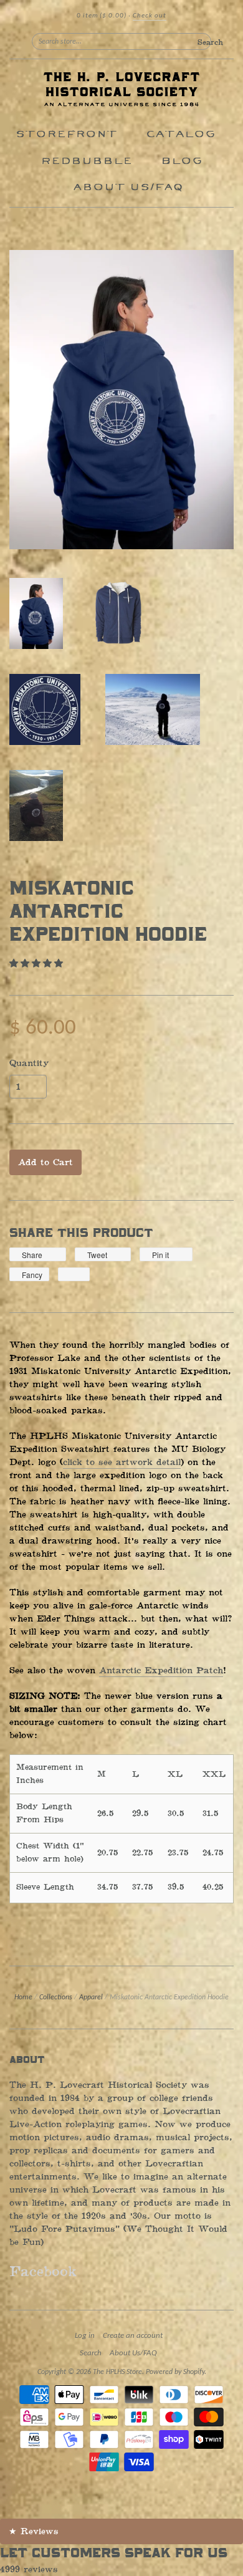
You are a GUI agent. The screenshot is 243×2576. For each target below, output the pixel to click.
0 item (102, 16)
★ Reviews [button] (34, 2531)
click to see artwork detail (122, 1462)
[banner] (121, 90)
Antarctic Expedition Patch (161, 1670)
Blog (182, 161)
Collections (56, 1997)
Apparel (91, 1997)
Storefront (66, 134)
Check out (150, 16)
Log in (85, 2336)
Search (91, 2353)
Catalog (181, 134)
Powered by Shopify (175, 2372)
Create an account (133, 2336)
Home (23, 1997)
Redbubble (86, 161)
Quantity (29, 1064)
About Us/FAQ (128, 187)
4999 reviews (29, 2569)
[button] (38, 964)
